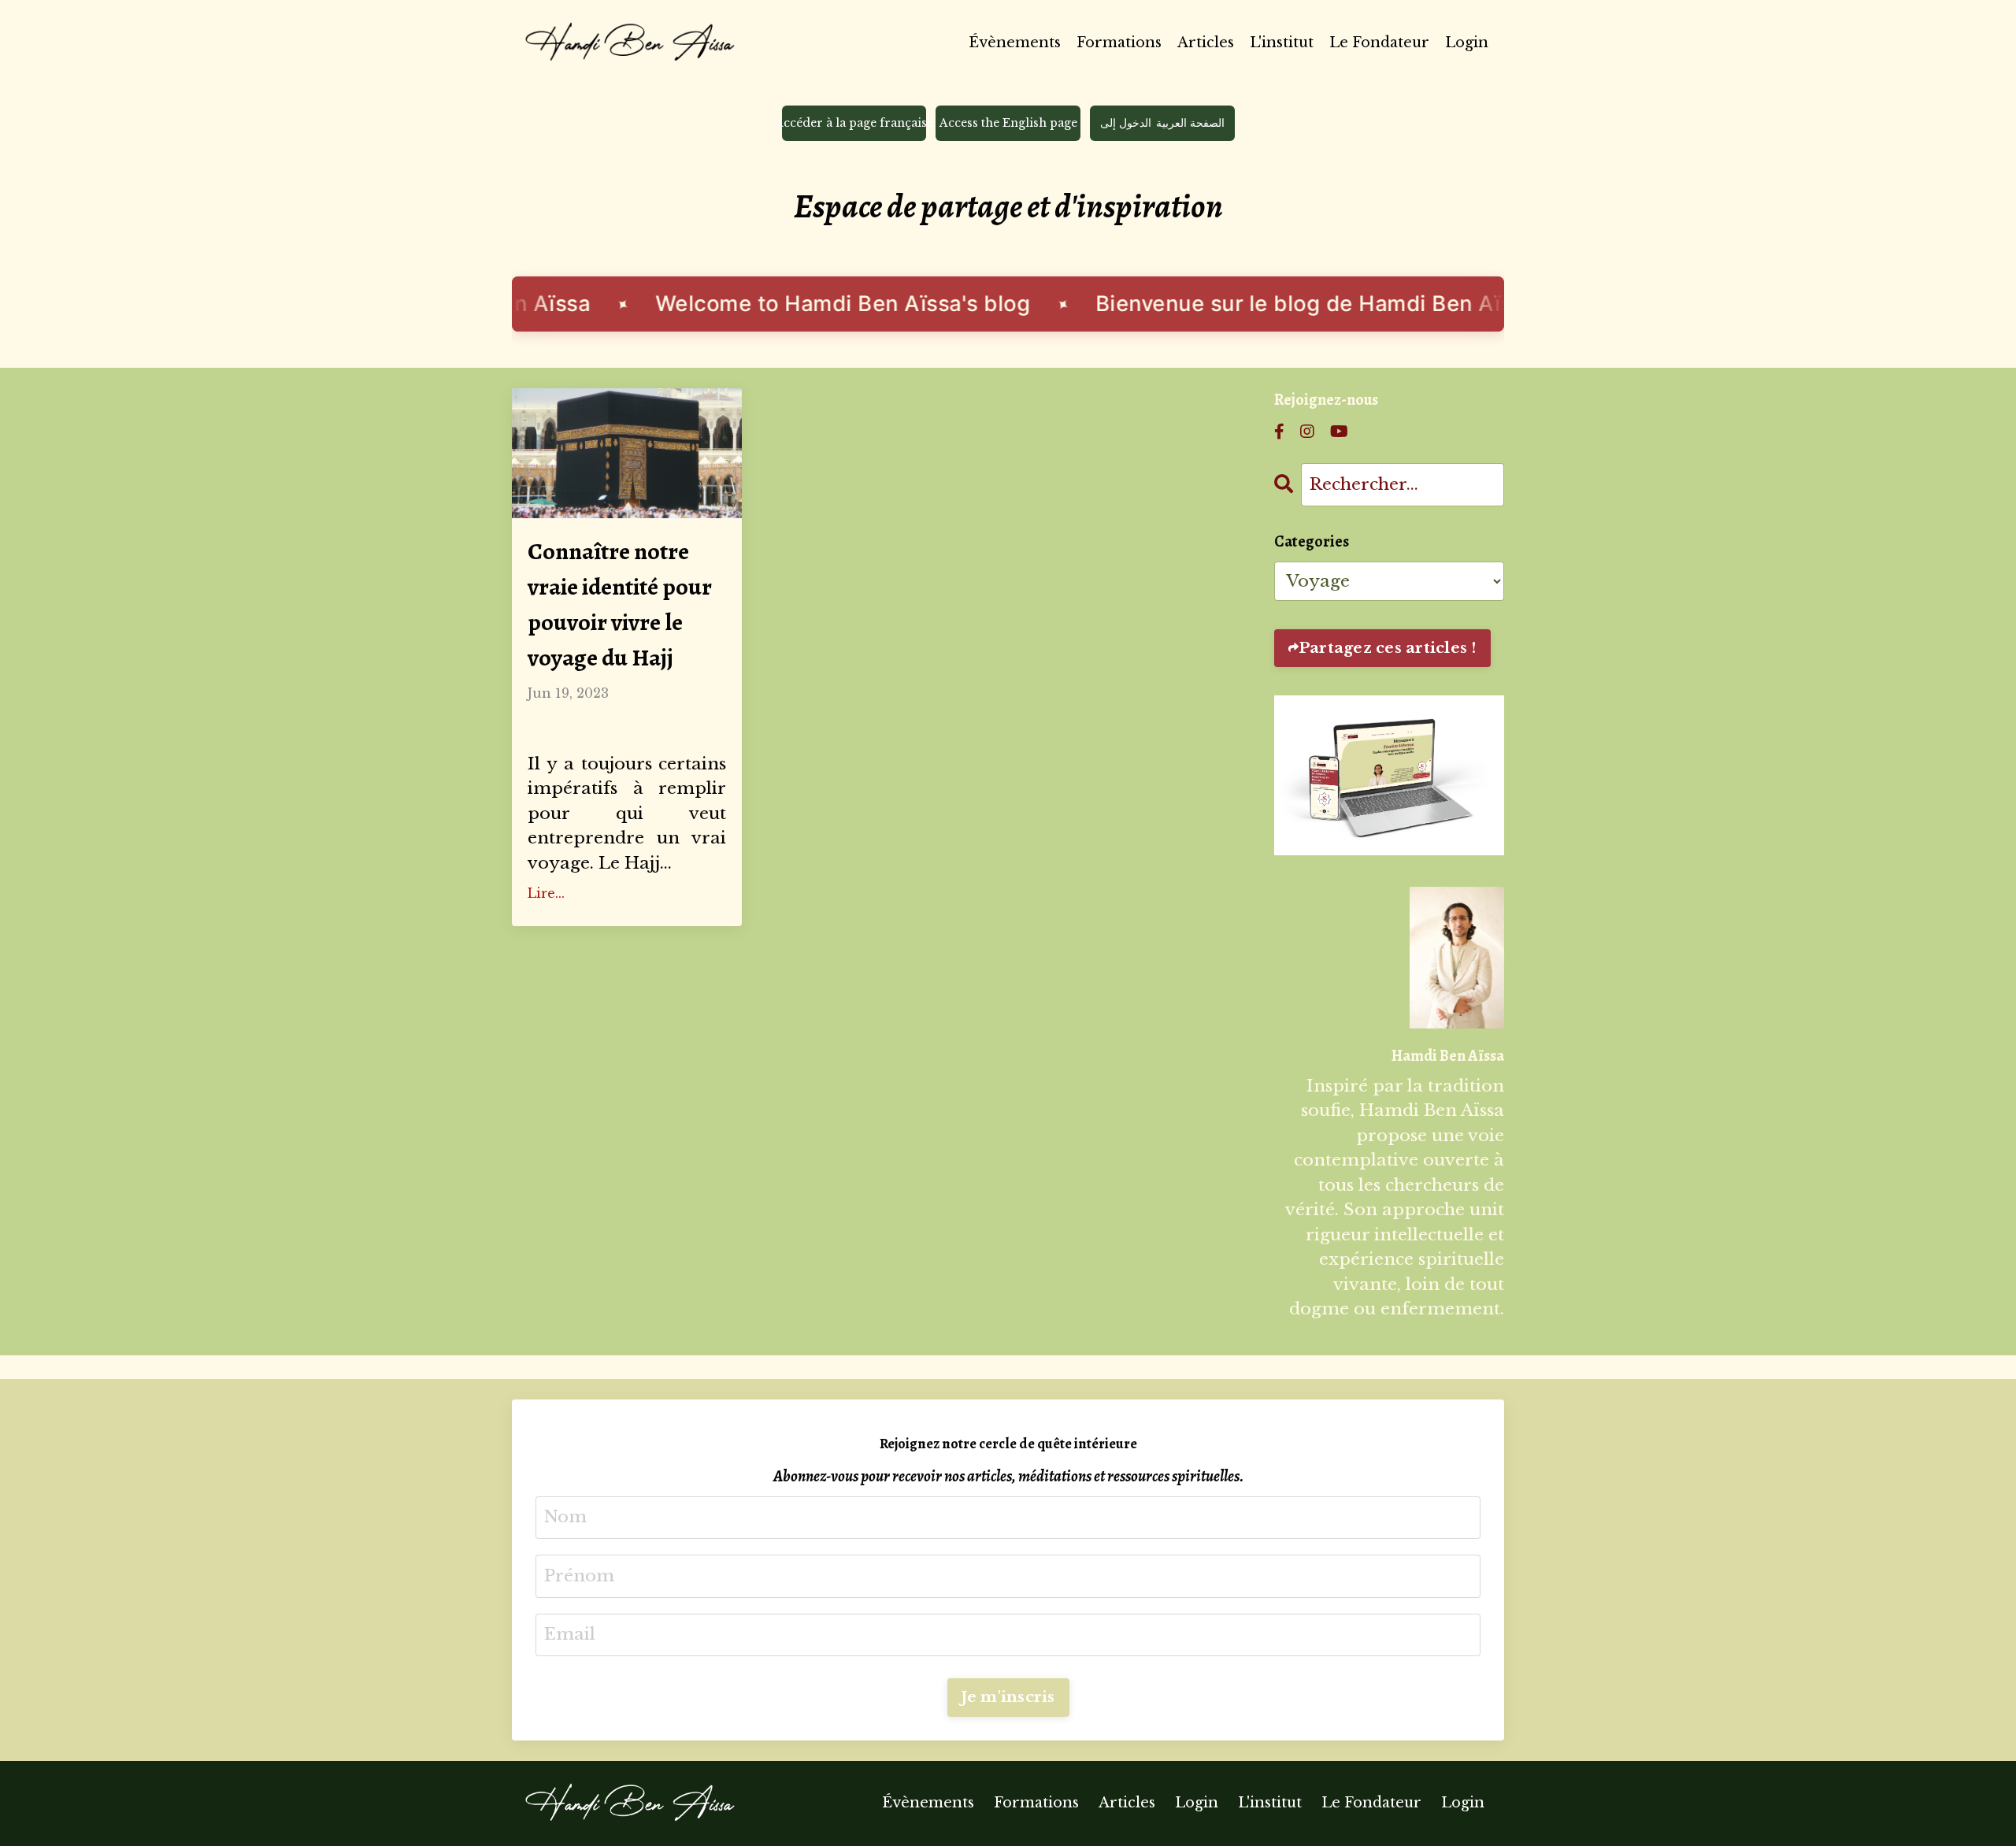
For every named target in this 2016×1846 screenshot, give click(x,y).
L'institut (1282, 43)
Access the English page (1008, 123)
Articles (1206, 43)
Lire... (546, 893)
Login (1467, 43)
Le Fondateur (1379, 43)
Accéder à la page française (854, 123)
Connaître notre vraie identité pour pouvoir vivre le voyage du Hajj (620, 604)
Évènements (1015, 43)
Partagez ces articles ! (1388, 648)
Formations (1119, 43)
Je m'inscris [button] (1008, 1697)
